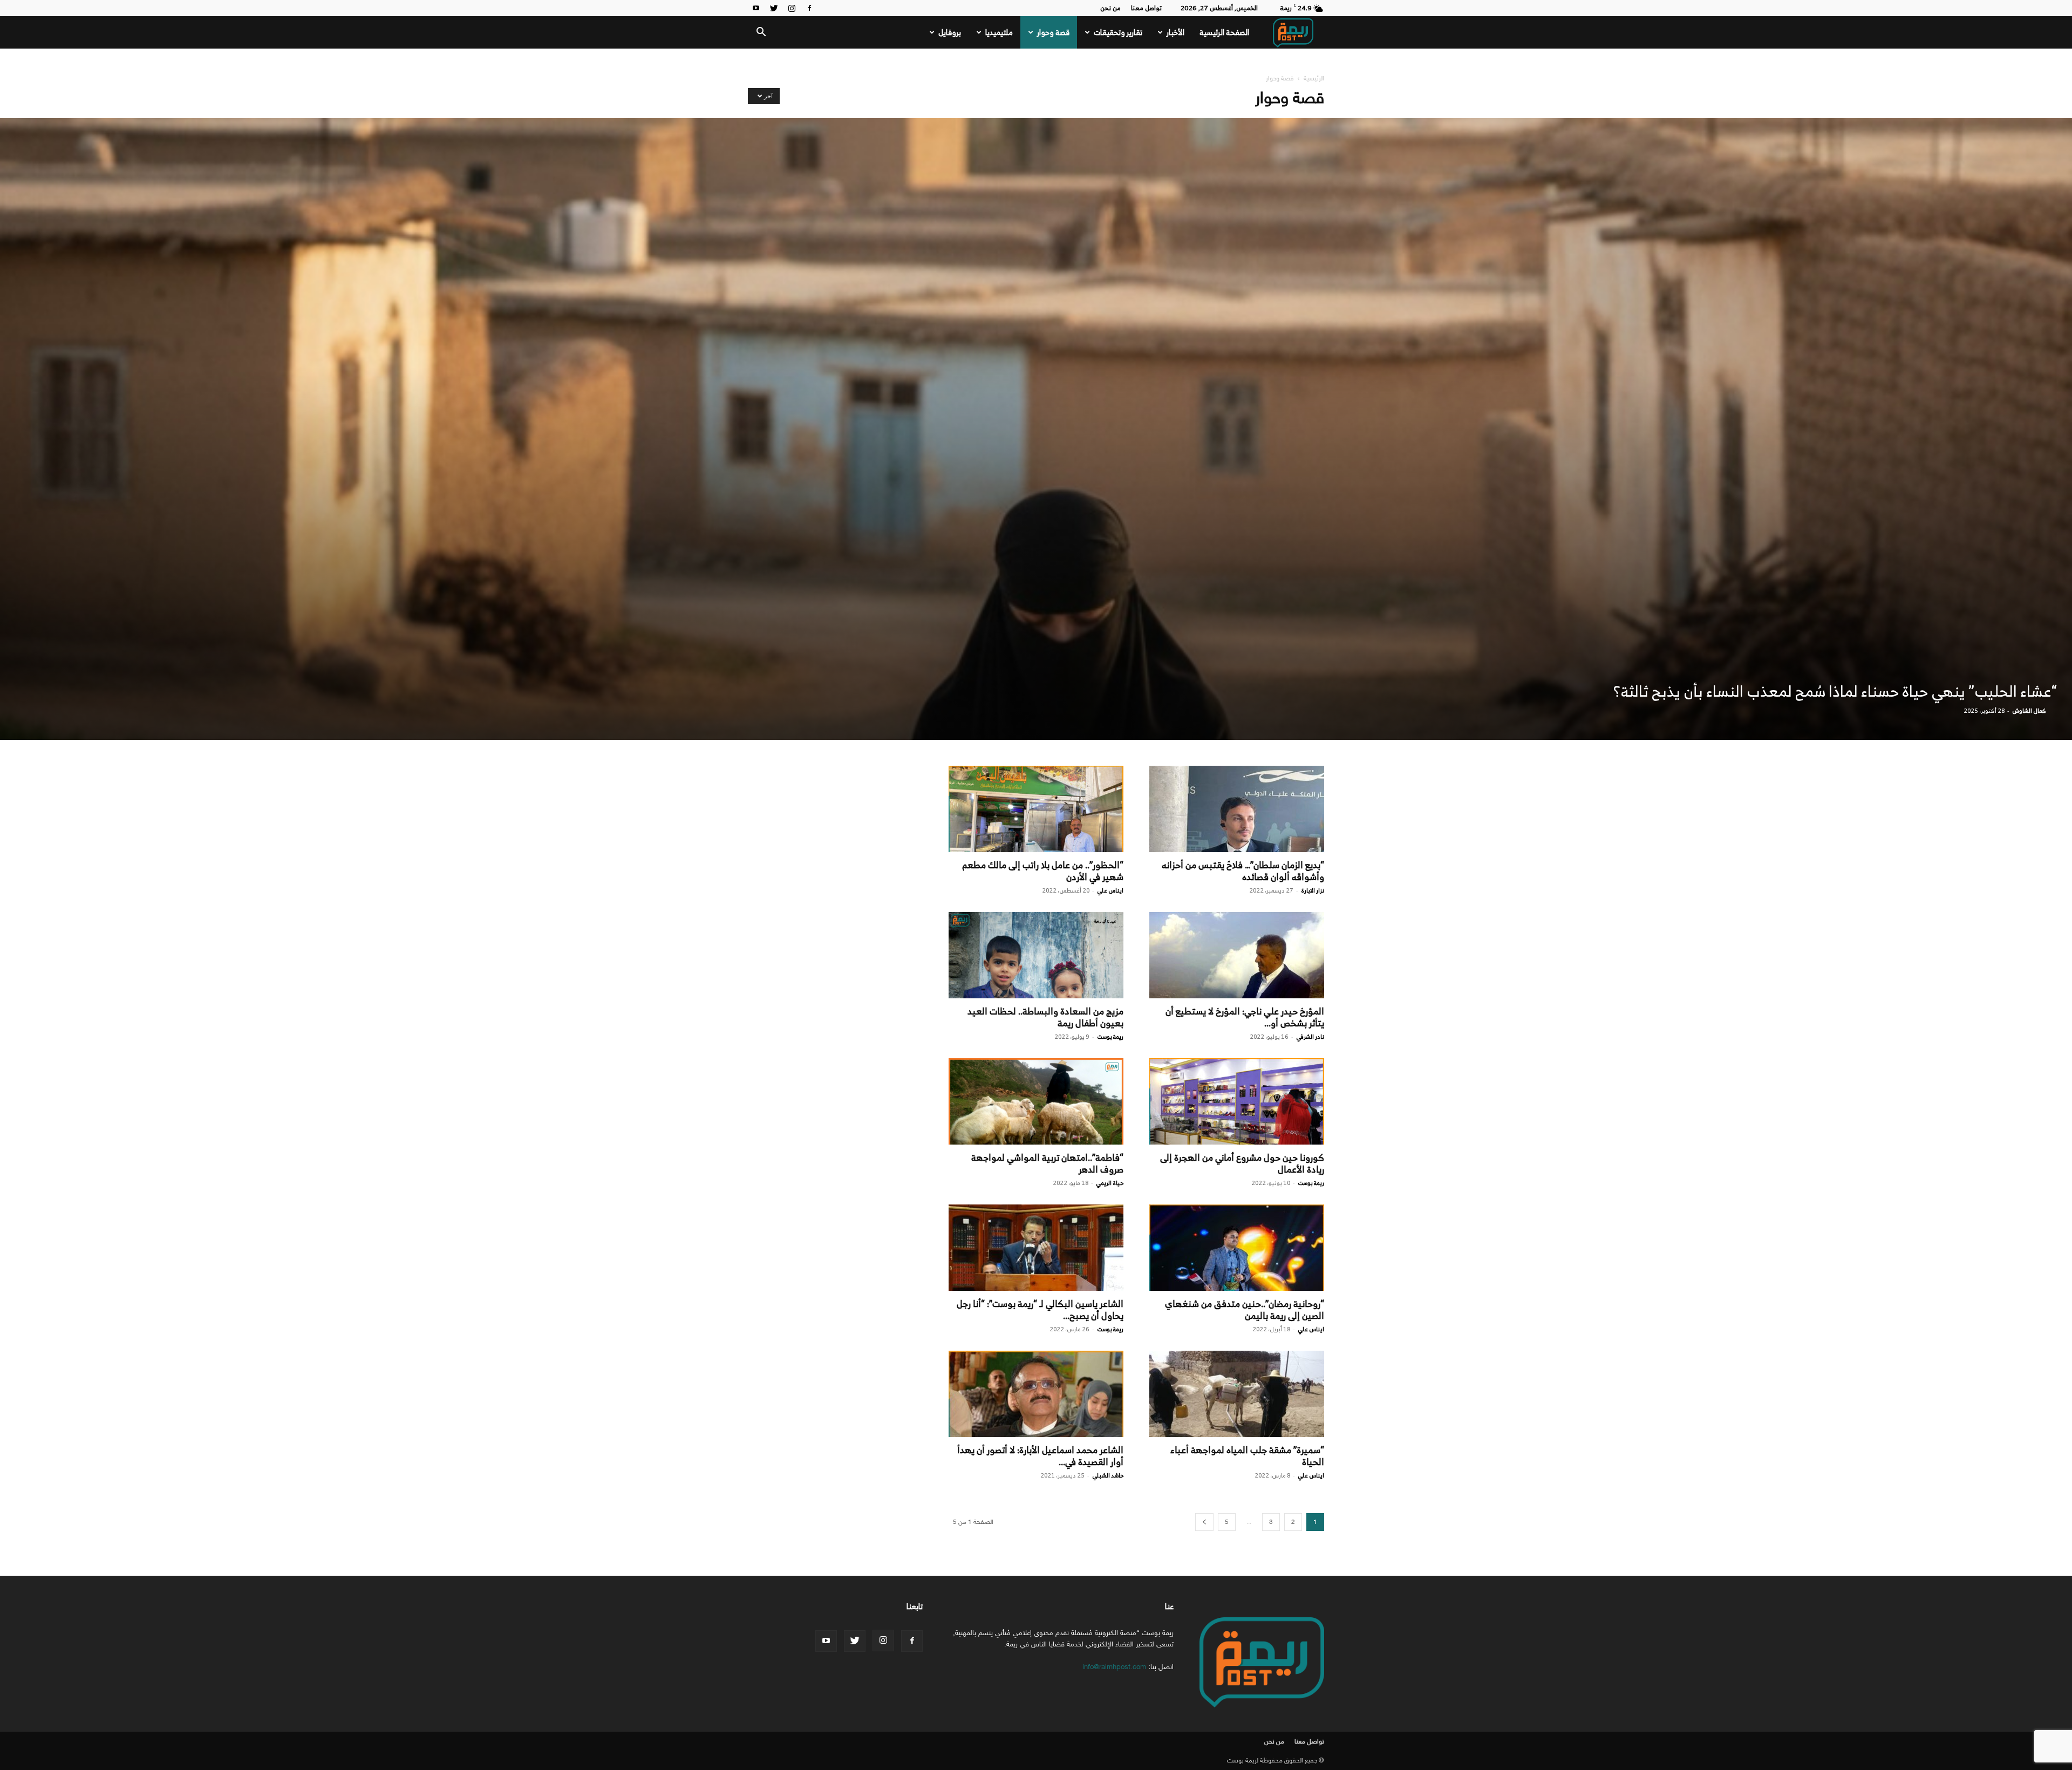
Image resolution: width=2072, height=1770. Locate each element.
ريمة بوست (1110, 1037)
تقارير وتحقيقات (1118, 32)
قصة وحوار (1053, 32)
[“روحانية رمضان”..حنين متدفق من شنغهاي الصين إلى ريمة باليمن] (1237, 1248)
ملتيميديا (999, 32)
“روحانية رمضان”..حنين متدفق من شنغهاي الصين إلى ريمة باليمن (1245, 1310)
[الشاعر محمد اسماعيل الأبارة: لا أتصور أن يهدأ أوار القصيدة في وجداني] (1036, 1394)
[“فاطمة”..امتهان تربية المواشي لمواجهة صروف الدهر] (1036, 1101)
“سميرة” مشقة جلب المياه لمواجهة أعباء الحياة (1247, 1456)
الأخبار (1175, 32)
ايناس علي (1110, 890)
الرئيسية (1314, 78)
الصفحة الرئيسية (1224, 32)
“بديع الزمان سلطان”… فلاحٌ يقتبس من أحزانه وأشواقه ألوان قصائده (1243, 871)
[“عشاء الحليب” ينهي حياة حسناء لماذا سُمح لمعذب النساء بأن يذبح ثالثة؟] (1036, 429)
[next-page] (1204, 1522)
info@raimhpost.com (1114, 1667)
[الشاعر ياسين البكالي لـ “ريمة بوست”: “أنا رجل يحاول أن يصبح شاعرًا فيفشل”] (1036, 1248)
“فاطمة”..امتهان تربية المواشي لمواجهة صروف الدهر (1047, 1163)
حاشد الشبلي (1108, 1475)
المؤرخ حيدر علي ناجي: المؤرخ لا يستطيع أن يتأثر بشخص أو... (1245, 1017)
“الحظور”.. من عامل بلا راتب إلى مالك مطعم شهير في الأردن (1043, 871)
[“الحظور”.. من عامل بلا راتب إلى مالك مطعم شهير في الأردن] (1036, 809)
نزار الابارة (1313, 890)
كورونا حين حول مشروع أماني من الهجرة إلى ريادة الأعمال (1242, 1163)
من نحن (1110, 8)
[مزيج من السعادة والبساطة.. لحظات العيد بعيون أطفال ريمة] (1036, 955)
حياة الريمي (1110, 1183)
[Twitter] (774, 8)
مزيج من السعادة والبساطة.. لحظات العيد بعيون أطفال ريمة (1045, 1017)
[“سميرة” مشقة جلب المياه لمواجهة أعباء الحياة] (1237, 1394)
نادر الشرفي (1310, 1037)
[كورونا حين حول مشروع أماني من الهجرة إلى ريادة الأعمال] (1237, 1101)
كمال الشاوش (2029, 711)
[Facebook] (809, 8)
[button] (761, 33)
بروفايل (950, 32)
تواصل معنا (1146, 8)
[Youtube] (756, 8)
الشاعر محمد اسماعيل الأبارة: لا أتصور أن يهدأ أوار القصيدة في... (1040, 1456)
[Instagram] (792, 8)
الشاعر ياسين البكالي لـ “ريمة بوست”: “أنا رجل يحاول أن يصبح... (1040, 1310)
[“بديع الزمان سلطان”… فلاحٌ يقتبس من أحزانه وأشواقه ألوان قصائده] (1237, 809)
